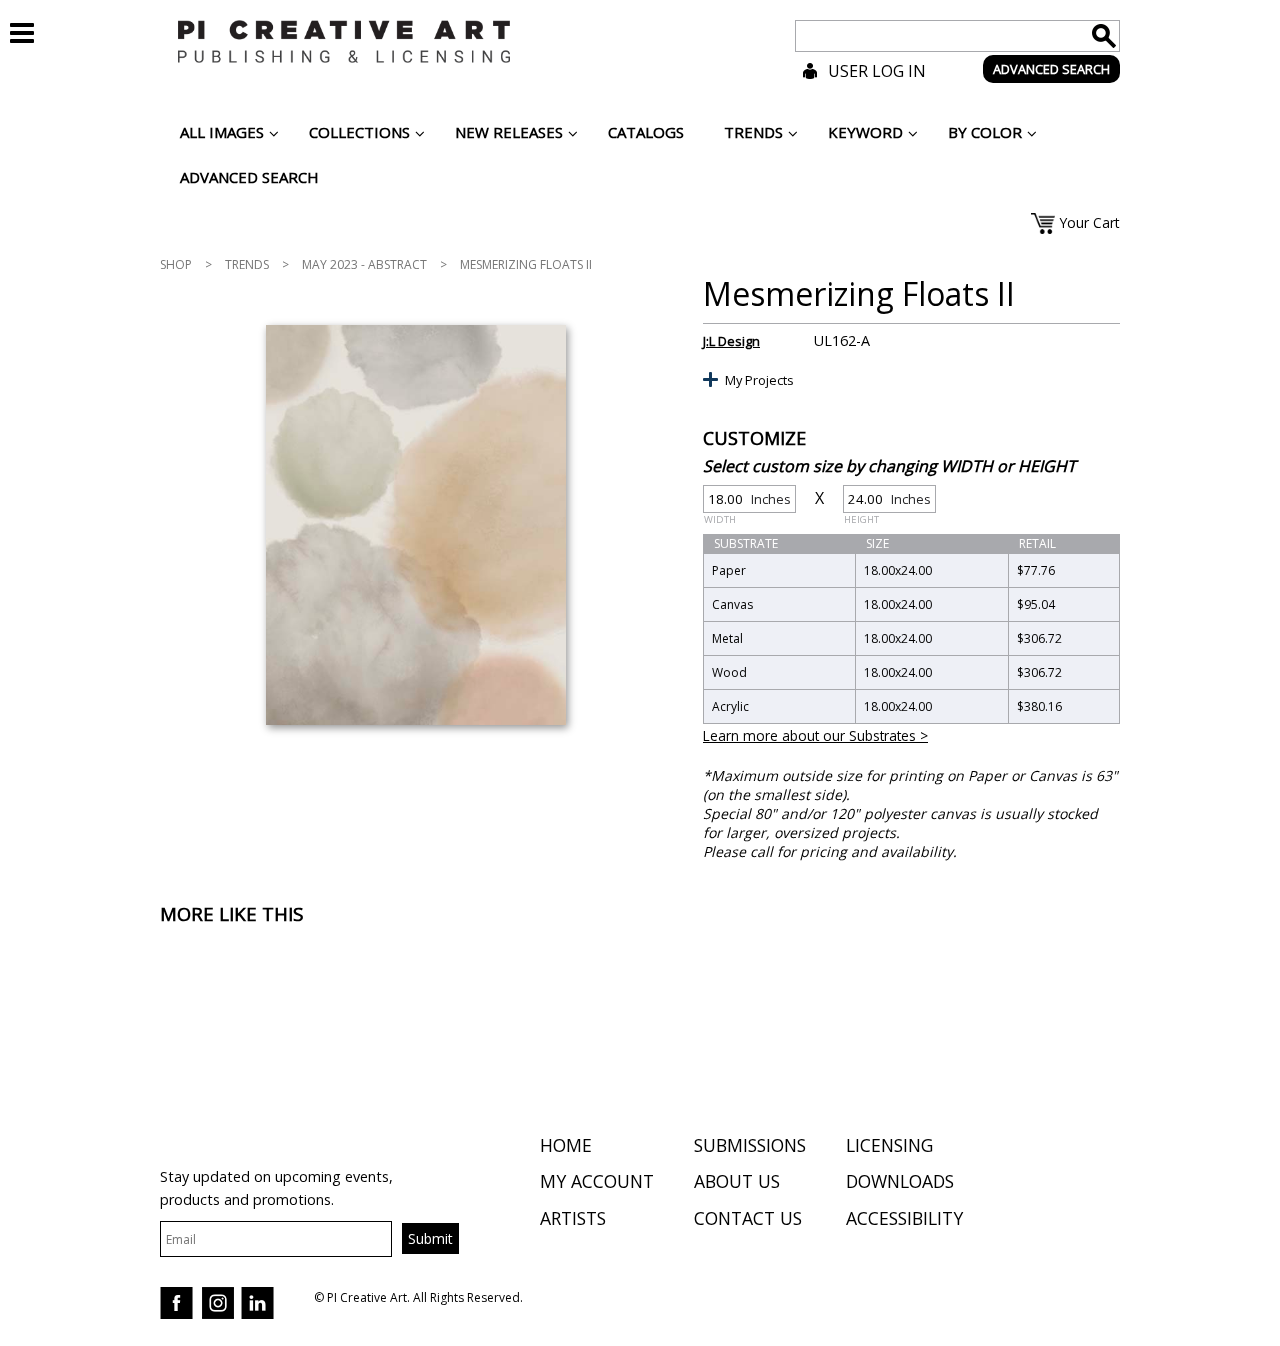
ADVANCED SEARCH (1051, 69)
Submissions (750, 1145)
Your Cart (1089, 222)
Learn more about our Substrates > (815, 735)
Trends (247, 264)
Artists (573, 1218)
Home (566, 1145)
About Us (737, 1181)
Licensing (889, 1145)
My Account (597, 1181)
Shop (176, 264)
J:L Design (731, 341)
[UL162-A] (415, 525)
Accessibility (904, 1218)
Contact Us (748, 1218)
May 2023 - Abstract (364, 264)
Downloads (900, 1181)
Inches (747, 501)
